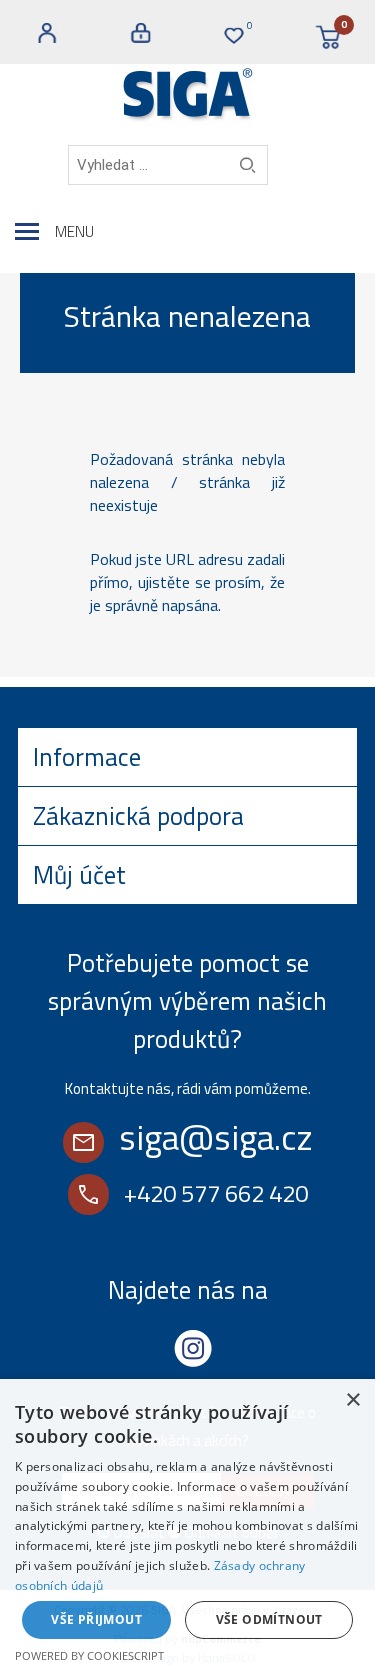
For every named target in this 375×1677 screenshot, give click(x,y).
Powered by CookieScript (89, 1655)
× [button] (352, 1400)
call (88, 1194)
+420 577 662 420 (216, 1193)
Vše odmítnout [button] (269, 1619)
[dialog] (187, 1528)
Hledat (247, 165)
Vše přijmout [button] (96, 1619)
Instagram (193, 1348)
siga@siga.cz (215, 1137)
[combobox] (168, 165)
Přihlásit (141, 33)
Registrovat (47, 33)
